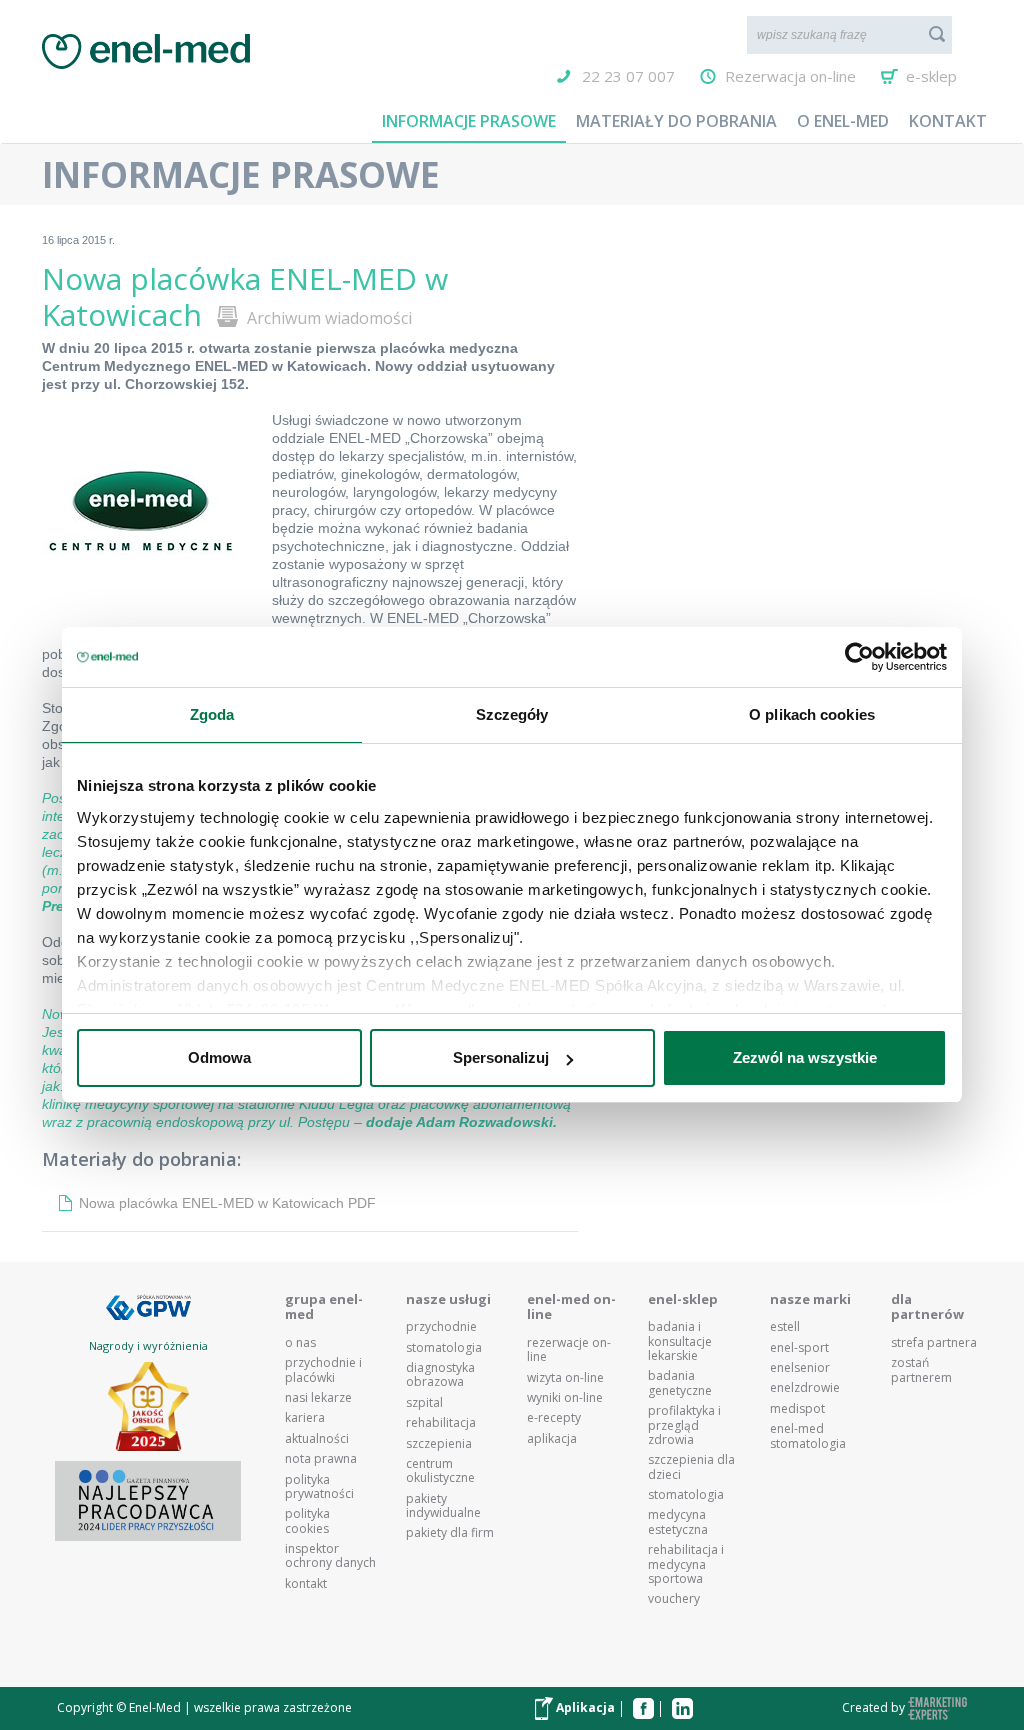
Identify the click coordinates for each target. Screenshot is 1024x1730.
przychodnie (441, 1327)
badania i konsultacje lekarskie (680, 1341)
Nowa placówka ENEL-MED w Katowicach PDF (227, 1203)
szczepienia (439, 1444)
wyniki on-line (565, 1398)
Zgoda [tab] (212, 714)
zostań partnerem (921, 1370)
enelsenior (800, 1368)
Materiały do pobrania (676, 121)
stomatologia (444, 1348)
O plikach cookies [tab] (812, 714)
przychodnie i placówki (323, 1370)
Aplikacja (584, 1707)
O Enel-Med (843, 121)
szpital (424, 1403)
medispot (797, 1409)
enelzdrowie (805, 1388)
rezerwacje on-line (569, 1350)
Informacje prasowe (469, 121)
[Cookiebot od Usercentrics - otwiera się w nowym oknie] (859, 657)
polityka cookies (307, 1521)
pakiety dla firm (450, 1533)
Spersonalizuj (501, 1057)
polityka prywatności (319, 1487)
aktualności (317, 1439)
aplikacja (552, 1439)
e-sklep (931, 76)
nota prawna (321, 1459)
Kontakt (948, 121)
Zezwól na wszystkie (805, 1057)
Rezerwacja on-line (790, 76)
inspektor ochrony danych (330, 1556)
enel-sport (799, 1348)
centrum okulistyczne (440, 1471)
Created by (875, 1707)
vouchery (674, 1599)
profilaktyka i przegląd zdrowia (684, 1425)
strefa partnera (934, 1343)
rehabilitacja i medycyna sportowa (686, 1564)
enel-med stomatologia (808, 1436)
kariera (305, 1418)
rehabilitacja (441, 1423)
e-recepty (554, 1418)
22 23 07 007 (628, 76)
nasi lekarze (318, 1398)
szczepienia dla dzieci (691, 1467)
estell (785, 1327)
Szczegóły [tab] (512, 714)
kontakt (306, 1584)
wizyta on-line (565, 1378)
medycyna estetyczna (678, 1522)
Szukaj (937, 34)
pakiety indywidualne (443, 1506)
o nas (300, 1343)
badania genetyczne (680, 1383)
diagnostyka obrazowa (440, 1375)
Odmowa (219, 1057)
